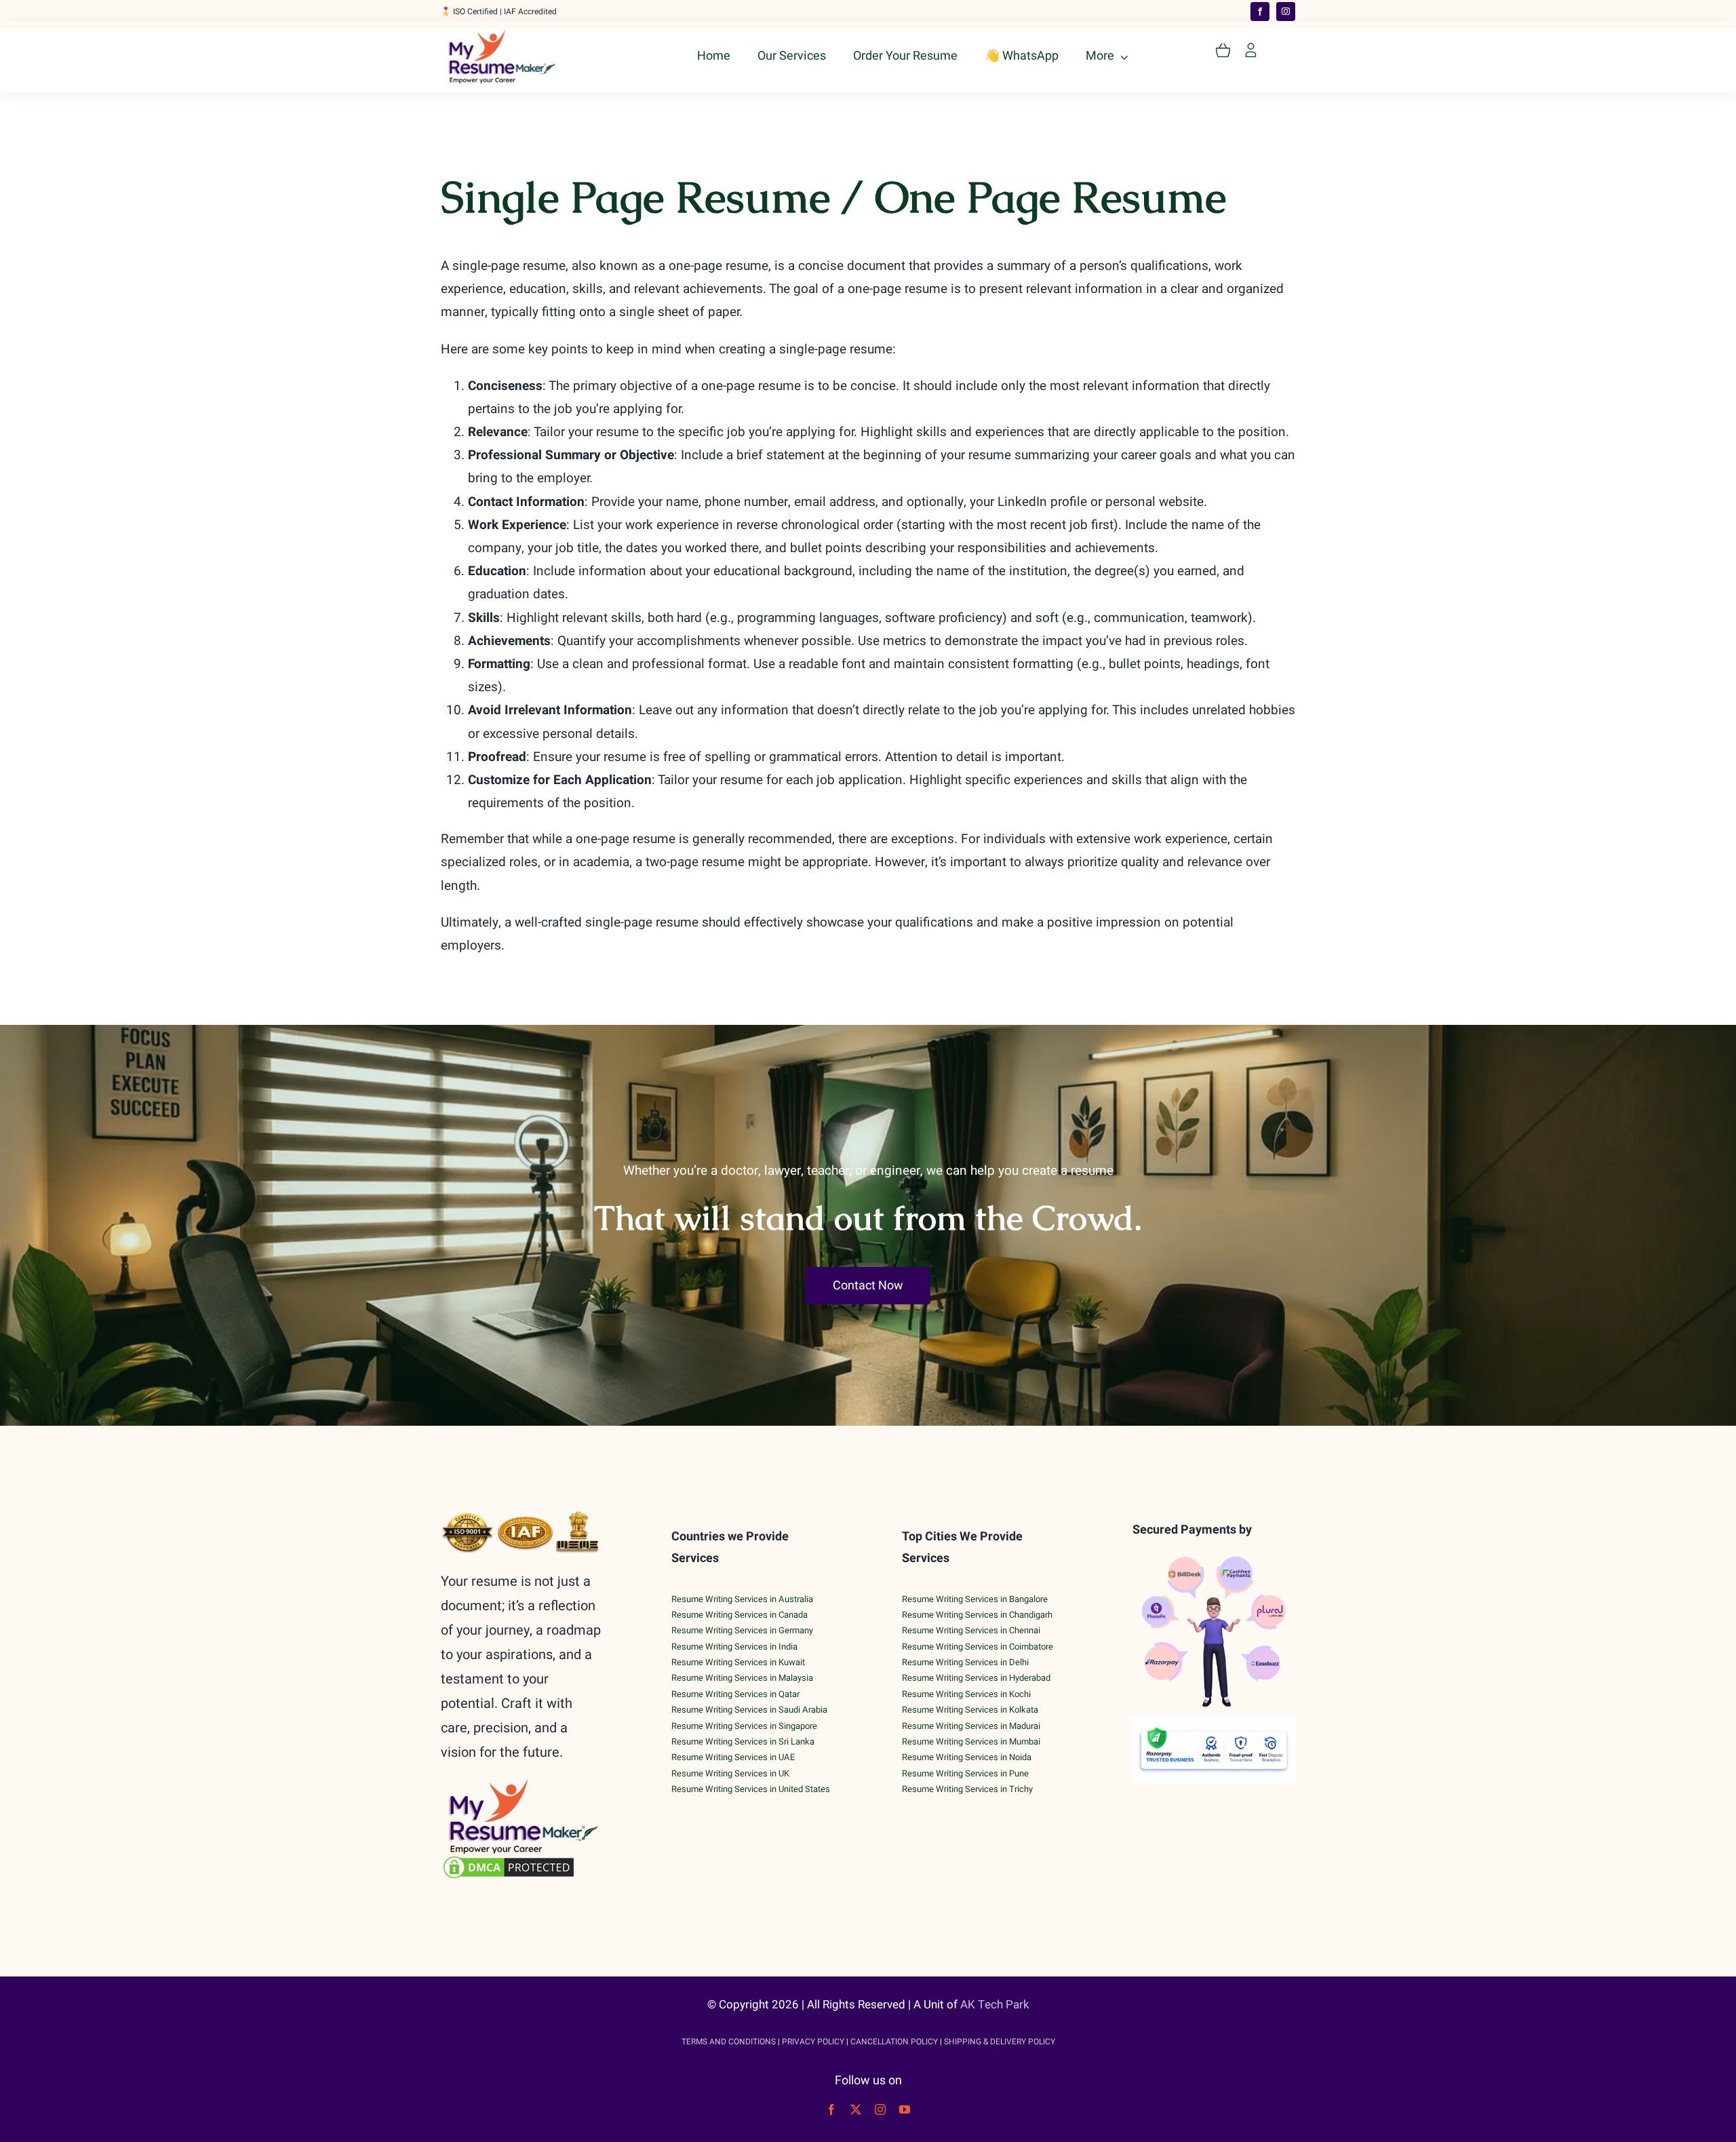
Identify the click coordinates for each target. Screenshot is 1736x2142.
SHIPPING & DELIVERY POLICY (1000, 2042)
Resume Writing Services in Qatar (735, 1694)
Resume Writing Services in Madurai (971, 1726)
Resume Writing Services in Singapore (744, 1726)
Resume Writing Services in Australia (742, 1599)
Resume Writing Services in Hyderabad (976, 1678)
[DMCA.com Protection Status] (522, 1867)
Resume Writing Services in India (734, 1647)
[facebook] (1260, 12)
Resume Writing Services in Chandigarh (977, 1615)
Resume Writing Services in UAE (733, 1757)
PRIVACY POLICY (813, 2042)
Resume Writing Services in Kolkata (970, 1710)
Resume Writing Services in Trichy (967, 1789)
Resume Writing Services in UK (730, 1773)
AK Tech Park (995, 2005)
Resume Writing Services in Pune (965, 1773)
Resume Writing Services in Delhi (965, 1662)
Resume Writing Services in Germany (742, 1630)
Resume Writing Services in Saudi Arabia (749, 1710)
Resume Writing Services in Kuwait (738, 1662)
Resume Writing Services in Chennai (971, 1630)
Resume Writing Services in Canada (739, 1615)
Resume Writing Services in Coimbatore (978, 1647)
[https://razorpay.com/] (1214, 1722)
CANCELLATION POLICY (894, 2042)
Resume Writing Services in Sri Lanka (743, 1741)
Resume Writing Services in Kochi (966, 1694)
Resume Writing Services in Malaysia (742, 1678)
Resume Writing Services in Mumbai (971, 1741)
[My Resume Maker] (502, 35)
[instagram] (1286, 12)
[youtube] (905, 2109)
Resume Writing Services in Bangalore (975, 1599)
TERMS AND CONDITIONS (729, 2042)
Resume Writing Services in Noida (967, 1757)
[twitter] (856, 2109)
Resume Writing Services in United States (751, 1789)
